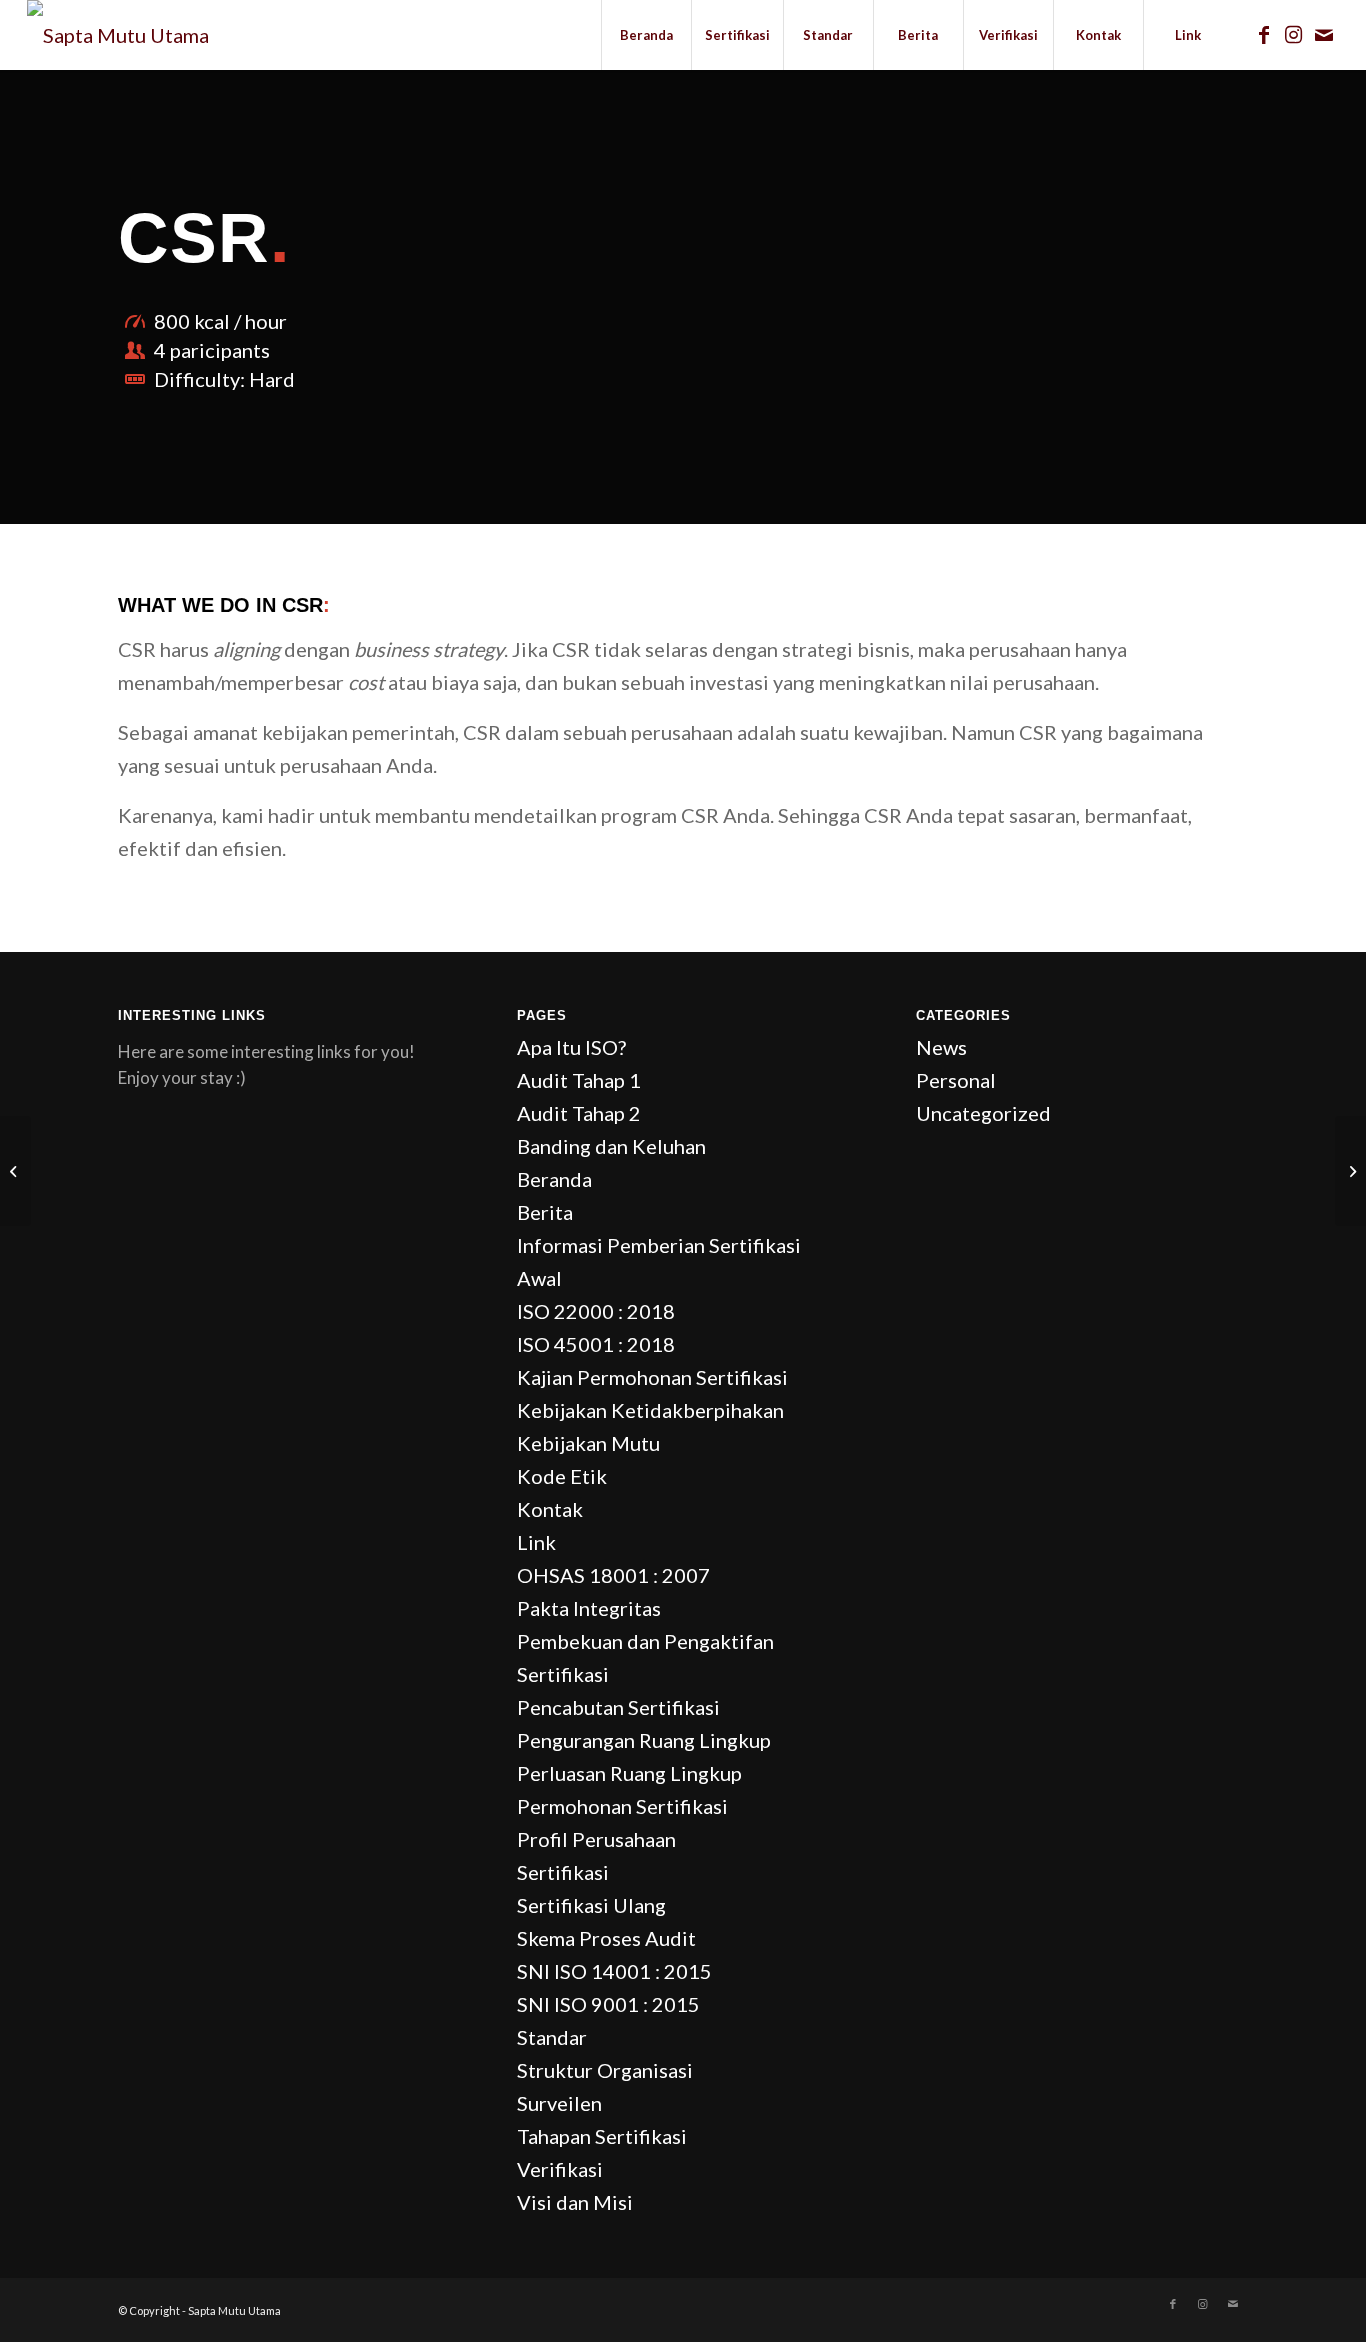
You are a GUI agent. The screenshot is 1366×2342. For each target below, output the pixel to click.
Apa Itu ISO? (571, 1047)
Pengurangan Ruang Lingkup (644, 1740)
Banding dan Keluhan (611, 1146)
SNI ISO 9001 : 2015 (608, 2004)
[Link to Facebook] (1264, 34)
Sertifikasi (563, 1872)
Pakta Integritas (589, 1608)
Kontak (550, 1509)
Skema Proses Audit (606, 1938)
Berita (545, 1212)
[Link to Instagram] (1294, 34)
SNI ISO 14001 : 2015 (614, 1971)
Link (536, 1542)
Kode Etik (562, 1476)
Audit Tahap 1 (579, 1080)
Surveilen (559, 2103)
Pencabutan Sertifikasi (618, 1707)
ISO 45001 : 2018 (596, 1344)
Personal (956, 1080)
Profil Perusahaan (596, 1839)
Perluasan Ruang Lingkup (629, 1773)
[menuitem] (646, 35)
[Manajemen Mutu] (1350, 1171)
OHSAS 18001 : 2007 (613, 1575)
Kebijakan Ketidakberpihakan (650, 1410)
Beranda (554, 1179)
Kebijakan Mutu (588, 1443)
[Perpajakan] (15, 1171)
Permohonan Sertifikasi (622, 1806)
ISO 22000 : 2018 (596, 1311)
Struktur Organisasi (605, 2070)
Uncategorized (983, 1113)
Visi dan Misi (575, 2202)
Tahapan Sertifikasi (602, 2136)
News (941, 1047)
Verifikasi (560, 2169)
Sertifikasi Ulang (591, 1905)
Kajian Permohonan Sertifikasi (652, 1377)
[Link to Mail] (1324, 34)
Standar (552, 2037)
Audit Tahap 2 (579, 1113)
